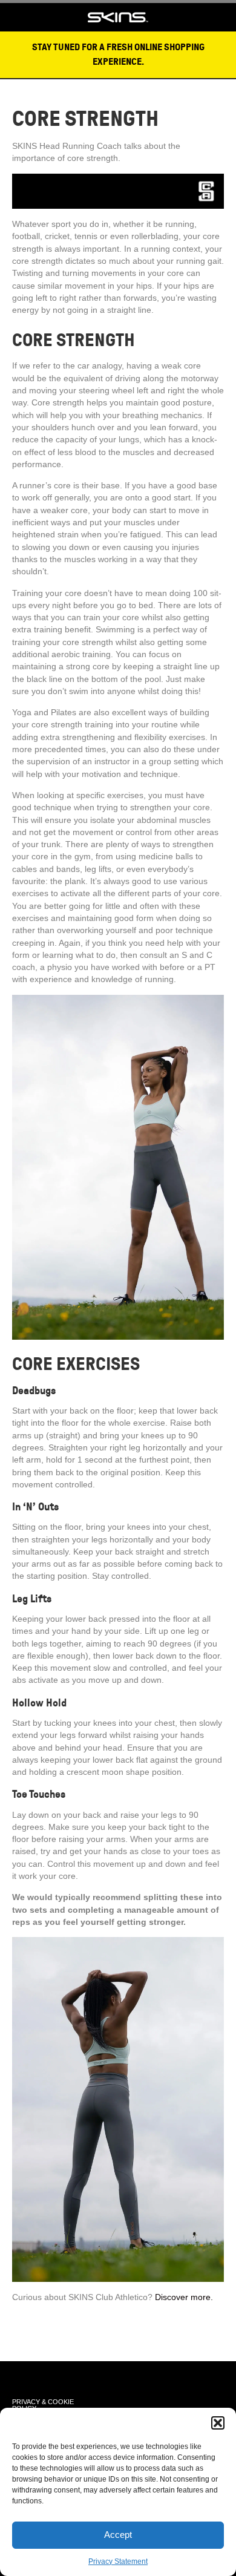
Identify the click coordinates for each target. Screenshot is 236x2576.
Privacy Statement (118, 2561)
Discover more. (184, 2297)
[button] (218, 2423)
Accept (118, 2535)
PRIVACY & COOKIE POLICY (43, 2405)
